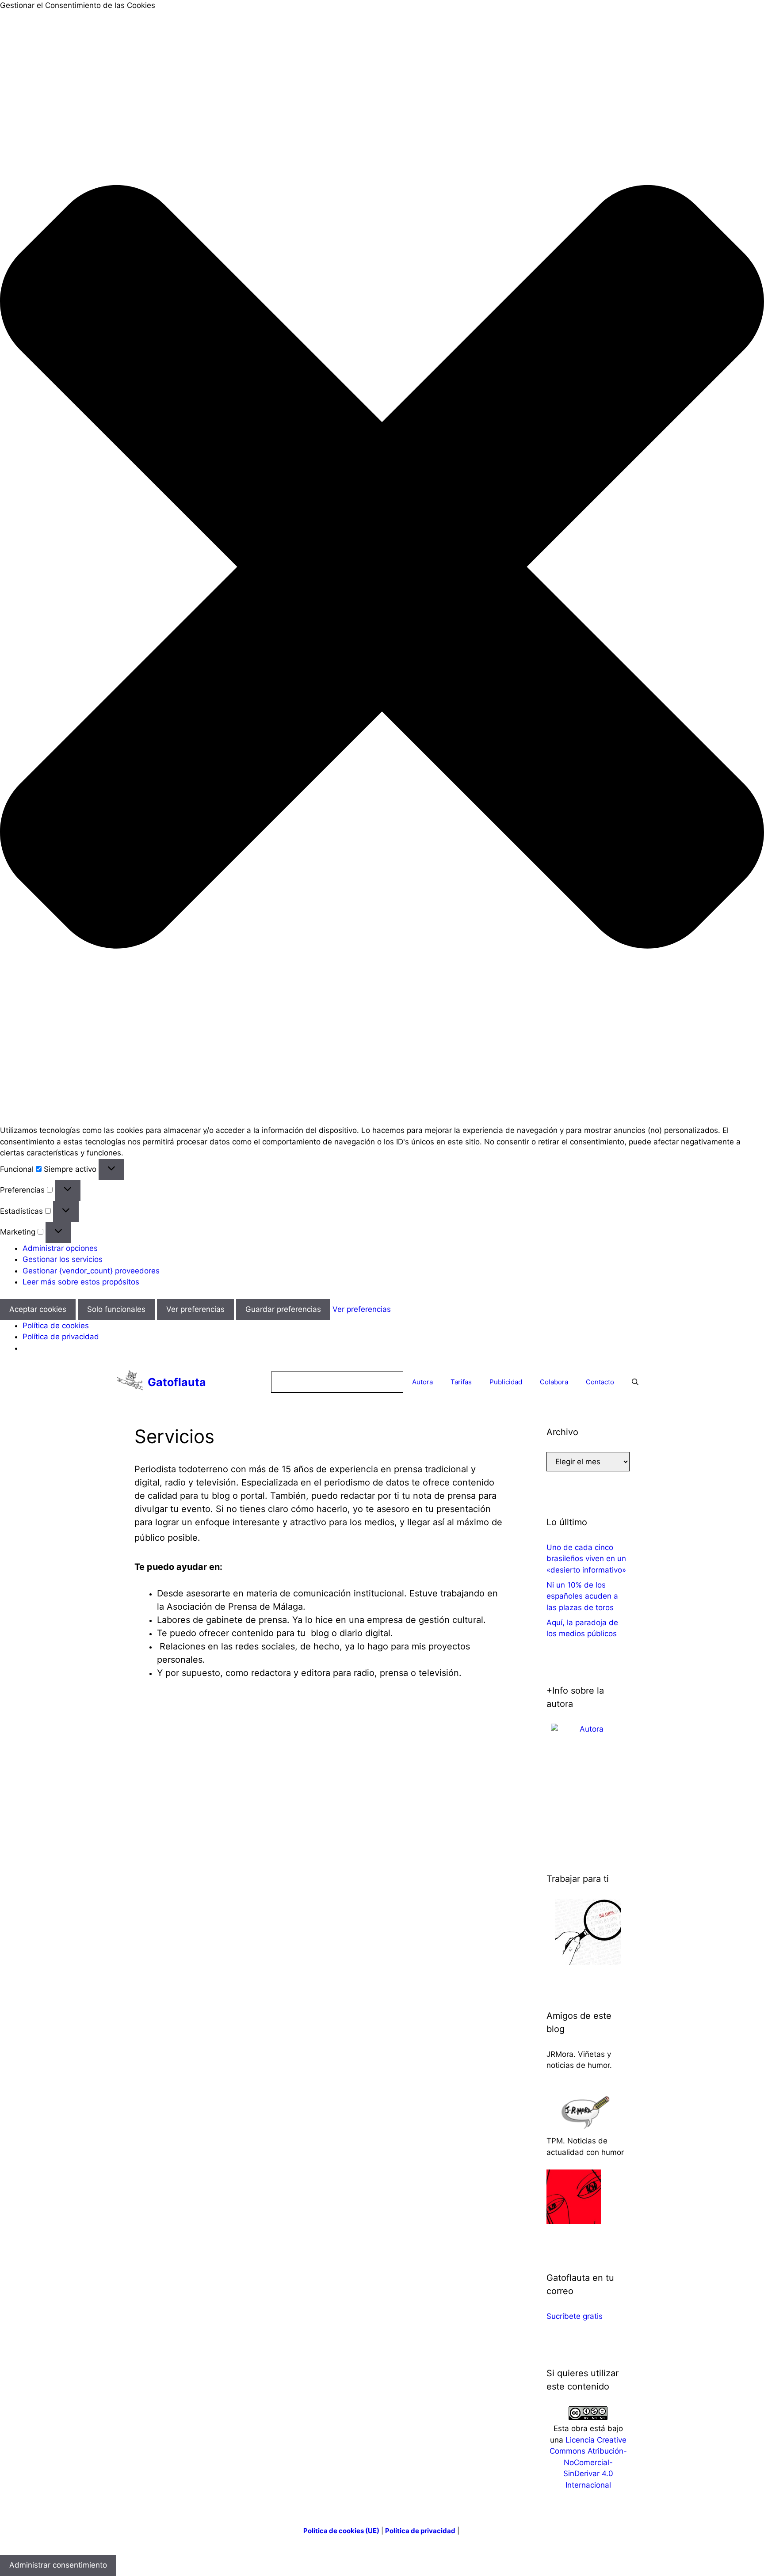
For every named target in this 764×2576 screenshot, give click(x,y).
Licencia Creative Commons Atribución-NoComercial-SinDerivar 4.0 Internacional (588, 2462)
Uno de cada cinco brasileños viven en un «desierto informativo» (586, 1559)
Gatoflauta (177, 1382)
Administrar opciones (60, 1248)
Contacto (600, 1382)
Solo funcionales (116, 1309)
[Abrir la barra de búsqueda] (635, 1382)
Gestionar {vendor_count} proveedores (91, 1271)
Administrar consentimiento (58, 2565)
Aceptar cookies (38, 1309)
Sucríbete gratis (575, 2316)
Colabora (554, 1382)
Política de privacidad (61, 1337)
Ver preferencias (195, 1309)
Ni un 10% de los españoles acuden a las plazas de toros (582, 1596)
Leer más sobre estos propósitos (81, 1282)
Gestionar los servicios (63, 1259)
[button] (382, 568)
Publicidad (506, 1382)
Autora (422, 1382)
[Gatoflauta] (130, 1382)
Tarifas (461, 1382)
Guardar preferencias (283, 1309)
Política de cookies (56, 1326)
